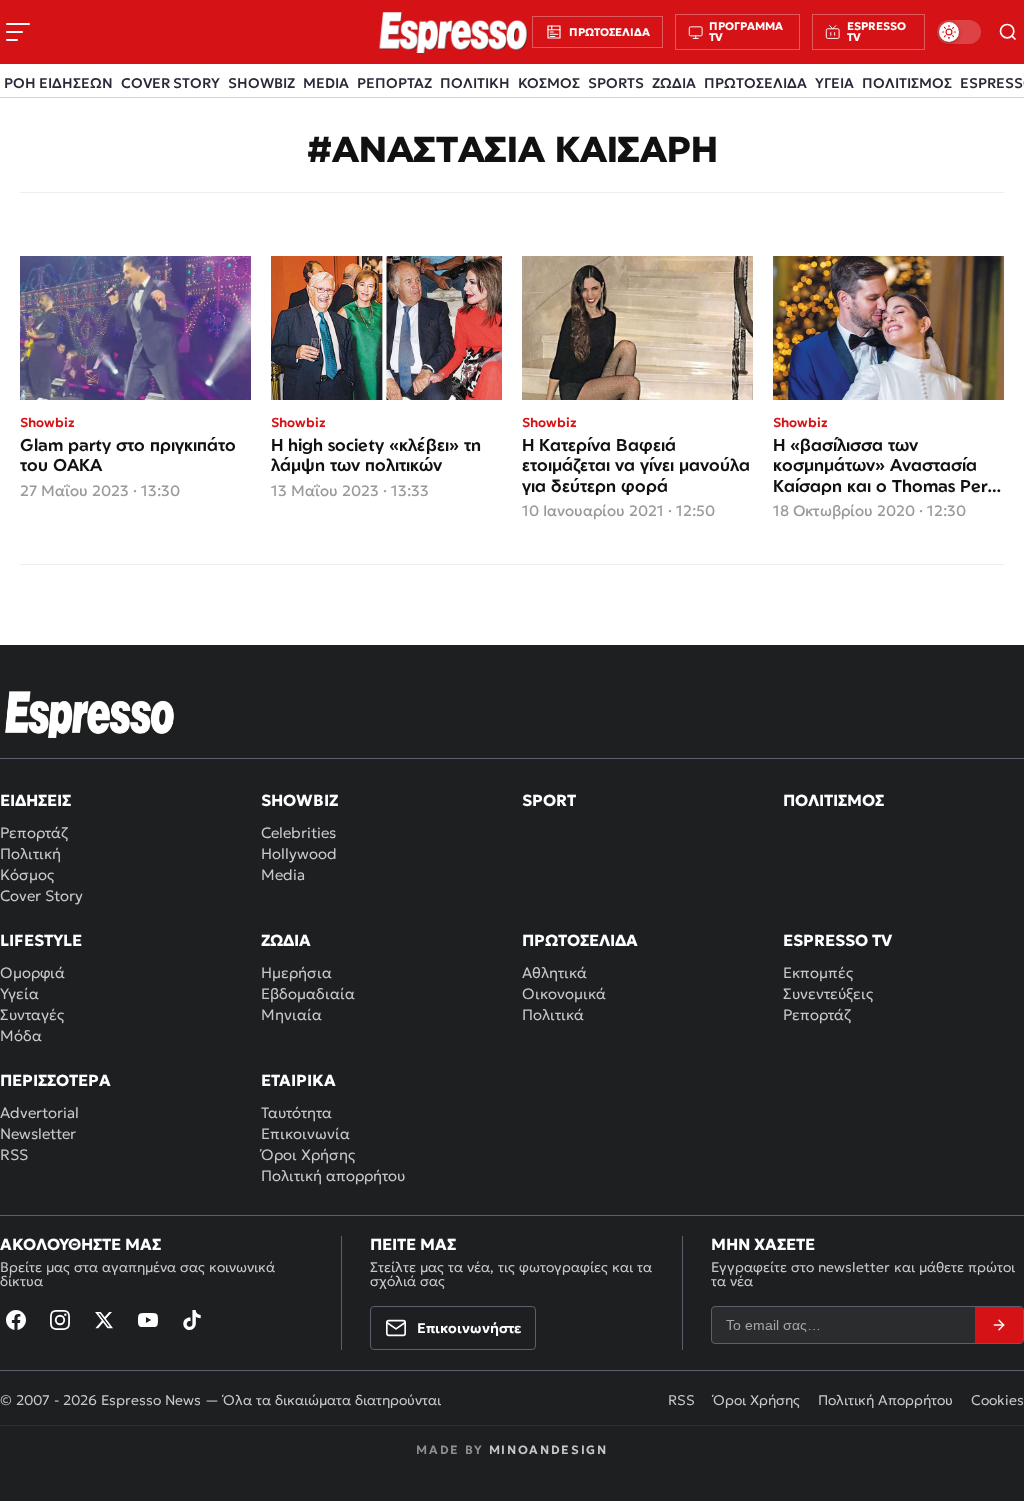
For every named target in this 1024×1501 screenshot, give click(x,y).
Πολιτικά (553, 1014)
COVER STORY (170, 83)
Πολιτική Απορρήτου (885, 1400)
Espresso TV (837, 940)
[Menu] (18, 32)
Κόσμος (27, 874)
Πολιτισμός (833, 800)
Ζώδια (286, 940)
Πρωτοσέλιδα (580, 940)
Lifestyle (41, 940)
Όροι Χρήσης (308, 1154)
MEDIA (326, 83)
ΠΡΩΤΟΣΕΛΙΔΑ (755, 83)
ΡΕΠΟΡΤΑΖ (394, 83)
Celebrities (298, 832)
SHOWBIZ (261, 83)
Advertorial (39, 1112)
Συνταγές (32, 1014)
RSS (14, 1154)
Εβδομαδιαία (308, 993)
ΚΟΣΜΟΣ (549, 83)
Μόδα (21, 1035)
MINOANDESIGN (548, 1449)
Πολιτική (30, 853)
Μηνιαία (291, 1014)
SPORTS (616, 83)
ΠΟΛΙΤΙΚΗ (475, 83)
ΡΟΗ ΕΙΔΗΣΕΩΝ (58, 83)
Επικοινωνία (305, 1133)
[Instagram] (60, 1320)
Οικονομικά (564, 993)
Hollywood (299, 853)
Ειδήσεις (35, 800)
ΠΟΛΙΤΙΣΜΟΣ (907, 83)
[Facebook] (16, 1320)
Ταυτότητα (296, 1112)
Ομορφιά (32, 972)
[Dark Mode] (959, 32)
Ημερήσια (296, 972)
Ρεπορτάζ (34, 832)
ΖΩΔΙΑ (674, 83)
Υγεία (19, 993)
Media (283, 874)
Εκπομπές (818, 972)
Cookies (997, 1400)
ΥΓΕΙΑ (834, 83)
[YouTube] (148, 1320)
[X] (104, 1320)
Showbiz (299, 800)
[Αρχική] (90, 714)
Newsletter (38, 1133)
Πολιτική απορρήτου (333, 1175)
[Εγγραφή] (999, 1325)
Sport (549, 800)
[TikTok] (192, 1320)
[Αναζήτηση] (1008, 32)
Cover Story (41, 895)
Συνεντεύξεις (828, 993)
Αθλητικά (554, 972)
